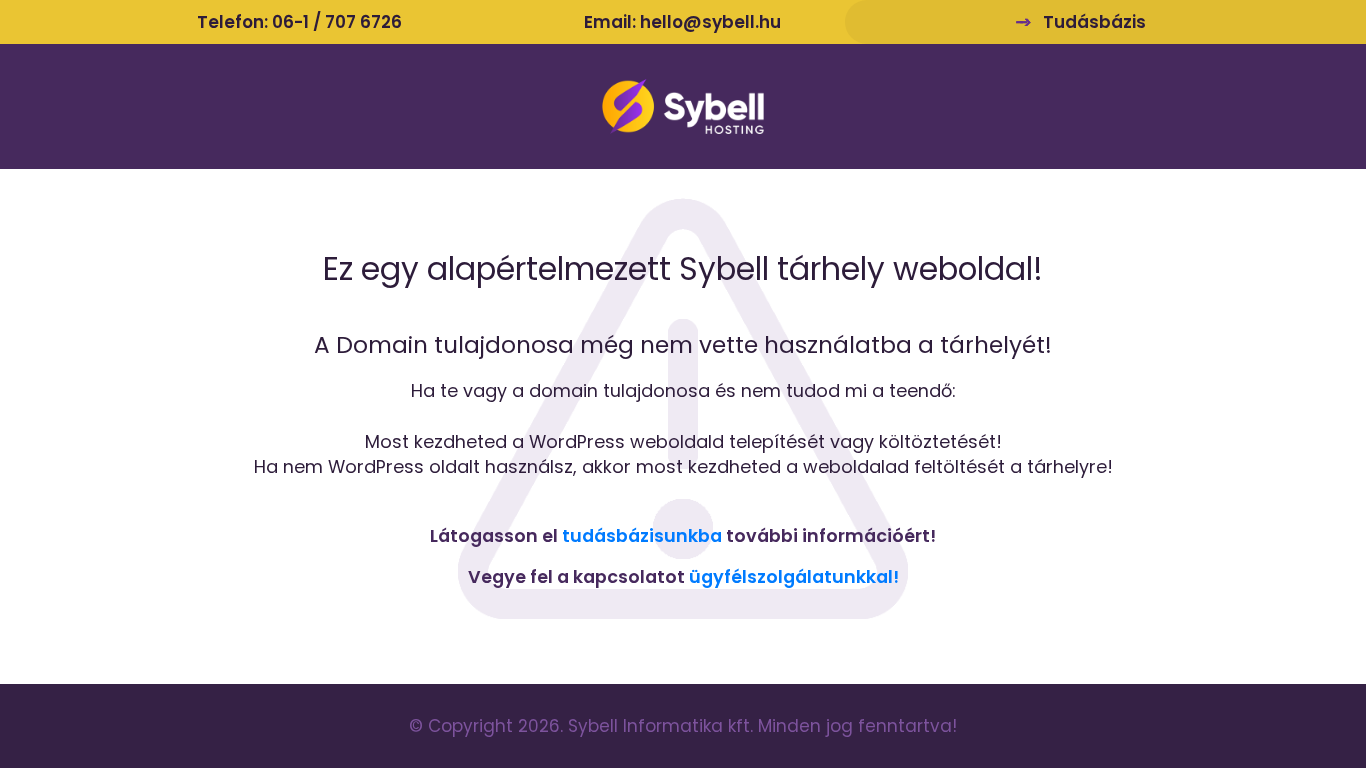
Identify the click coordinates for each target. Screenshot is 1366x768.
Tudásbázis (1094, 22)
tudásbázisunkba (642, 535)
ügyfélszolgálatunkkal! (794, 576)
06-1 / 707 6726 (337, 22)
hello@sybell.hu (710, 22)
